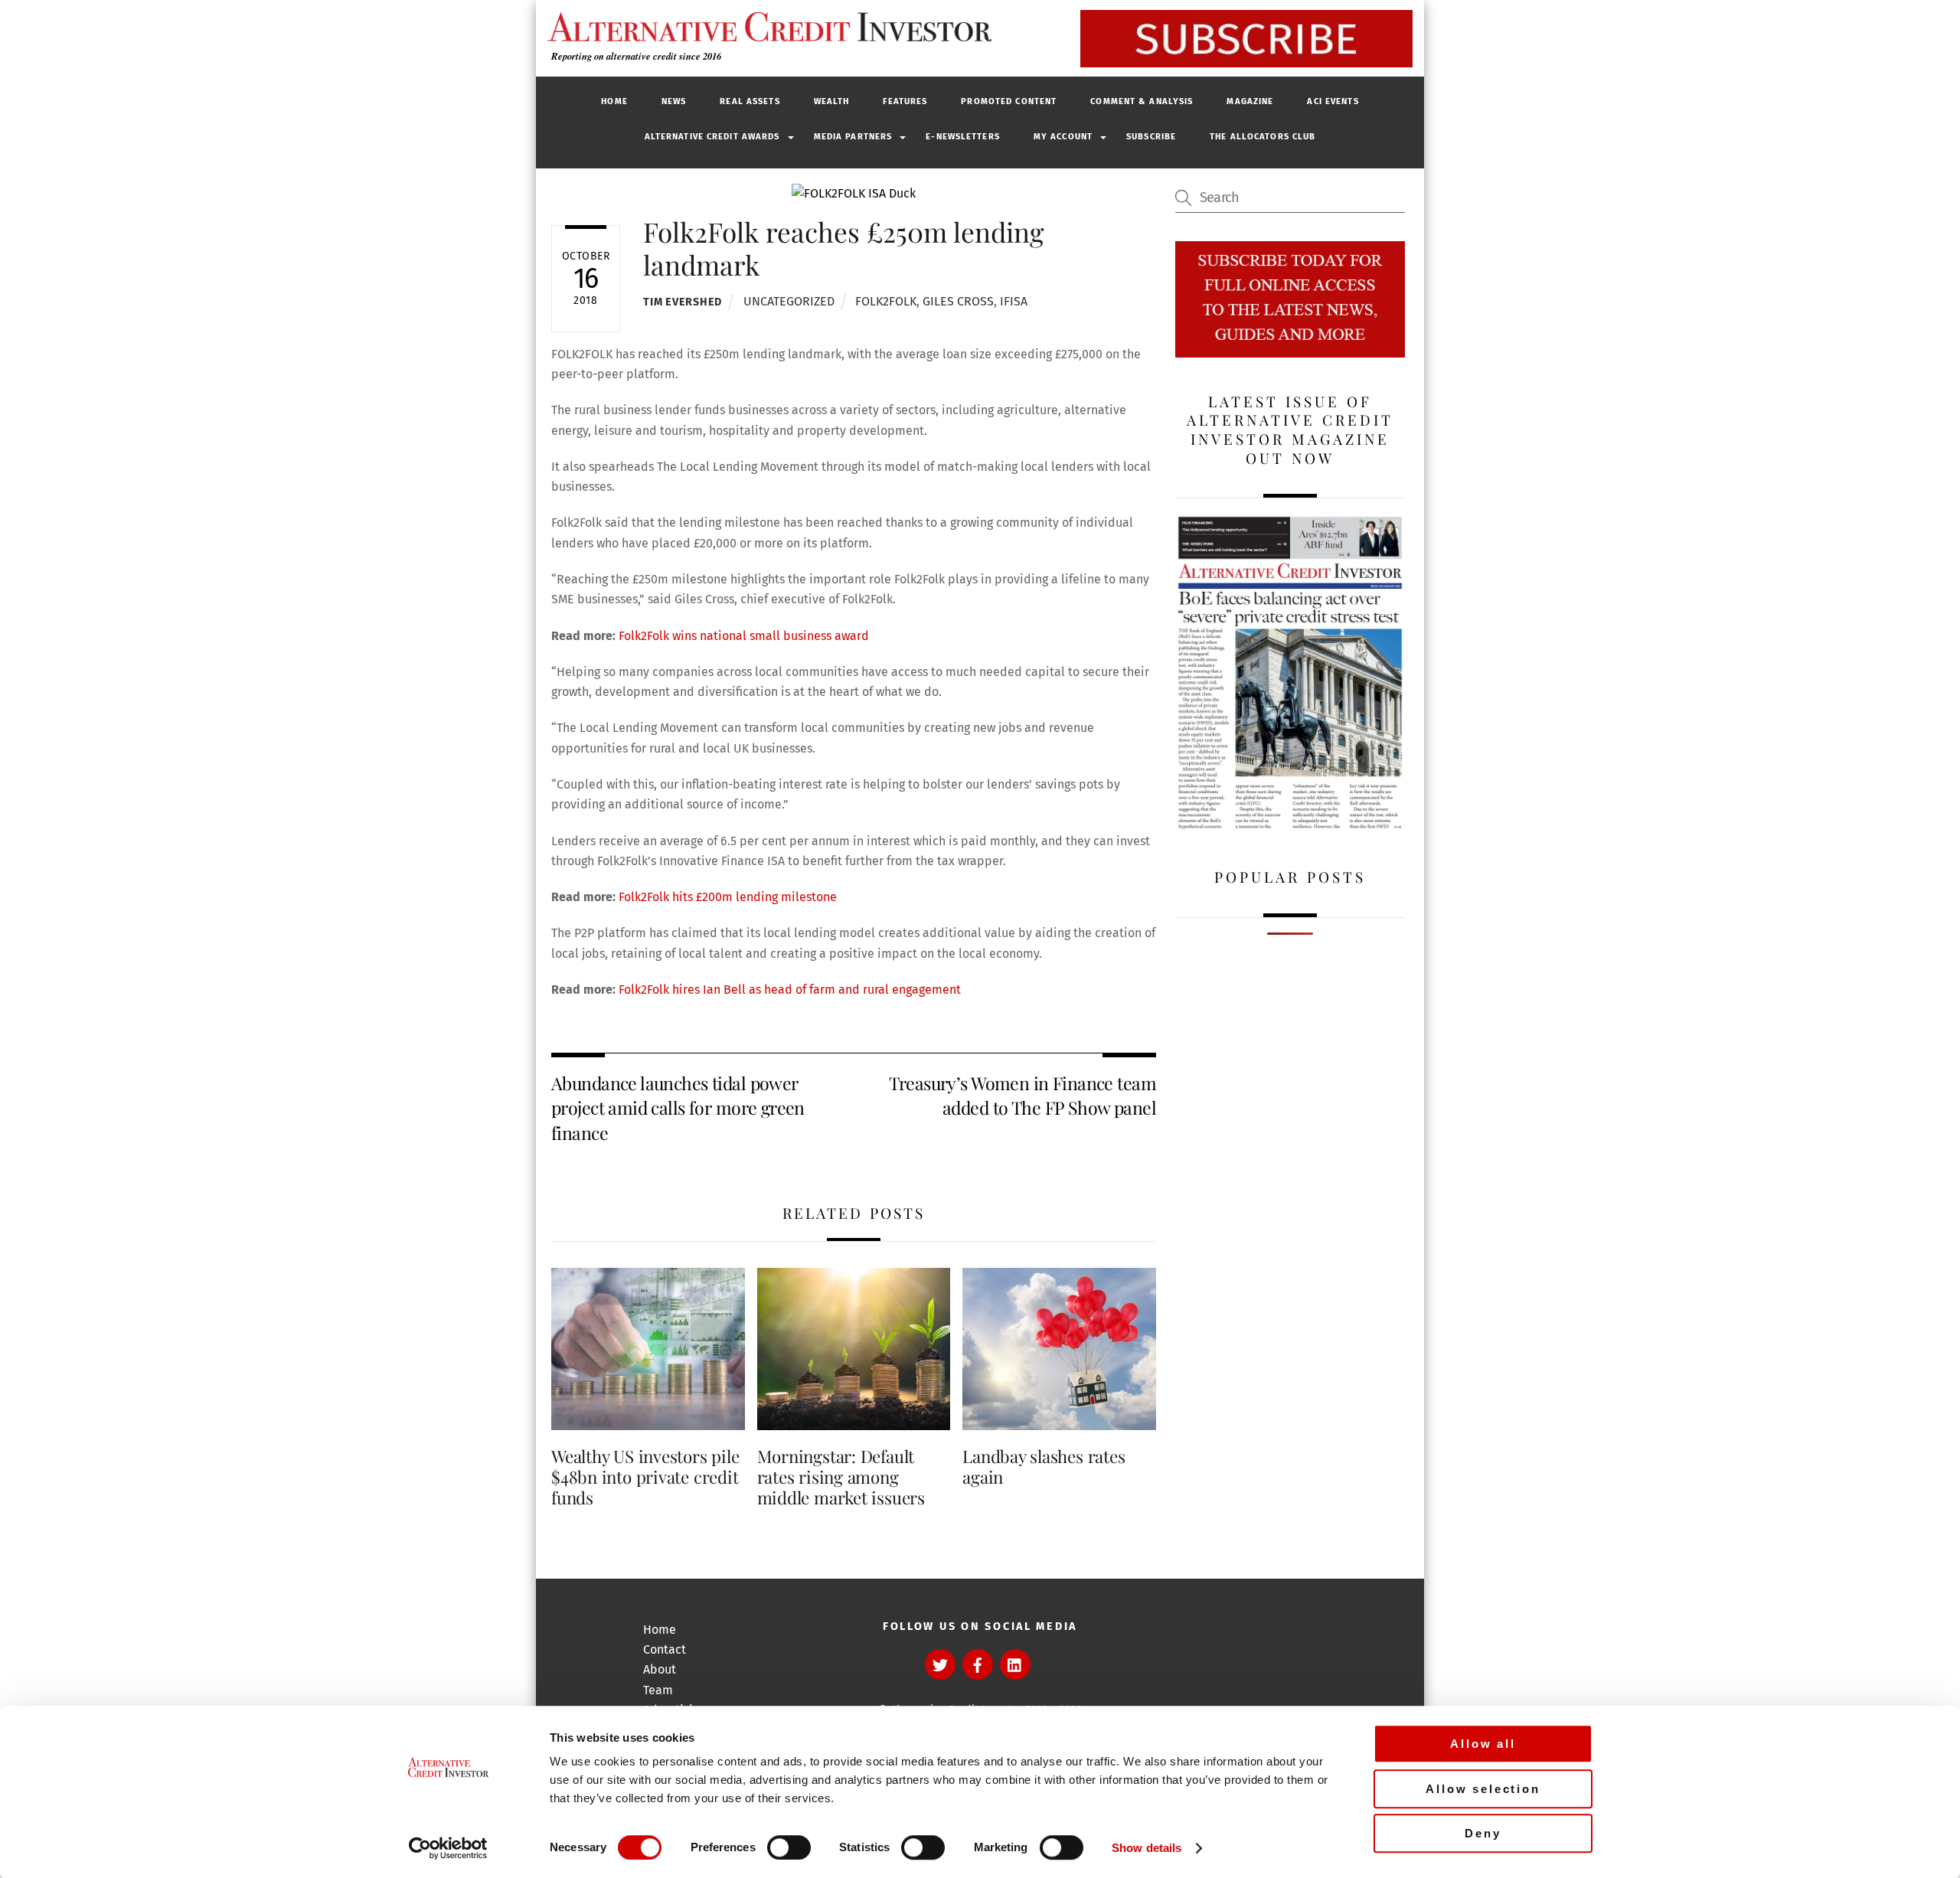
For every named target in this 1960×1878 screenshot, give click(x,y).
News (674, 101)
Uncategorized (789, 301)
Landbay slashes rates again (1044, 1466)
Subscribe (1151, 137)
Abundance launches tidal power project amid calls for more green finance (678, 1108)
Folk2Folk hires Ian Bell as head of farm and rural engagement (791, 990)
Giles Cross (958, 301)
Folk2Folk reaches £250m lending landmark (844, 248)
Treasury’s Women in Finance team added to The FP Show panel (1022, 1095)
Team (658, 1690)
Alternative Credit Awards (712, 137)
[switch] (789, 1847)
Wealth (832, 101)
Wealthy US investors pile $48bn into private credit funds (645, 1477)
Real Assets (750, 101)
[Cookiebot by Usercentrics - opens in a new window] (448, 1848)
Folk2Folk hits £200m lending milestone (728, 897)
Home (614, 101)
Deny (1483, 1833)
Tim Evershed (683, 302)
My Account (1063, 137)
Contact (665, 1649)
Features (905, 101)
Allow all (1483, 1744)
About (660, 1669)
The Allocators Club (1263, 137)
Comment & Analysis (1142, 101)
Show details (1147, 1848)
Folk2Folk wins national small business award (744, 636)
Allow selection (1483, 1789)
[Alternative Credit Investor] (766, 27)
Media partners (853, 137)
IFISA (1014, 301)
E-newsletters (963, 137)
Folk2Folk (886, 301)
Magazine (1250, 101)
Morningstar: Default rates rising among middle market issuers (841, 1477)
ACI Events (1333, 101)
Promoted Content (1009, 101)
